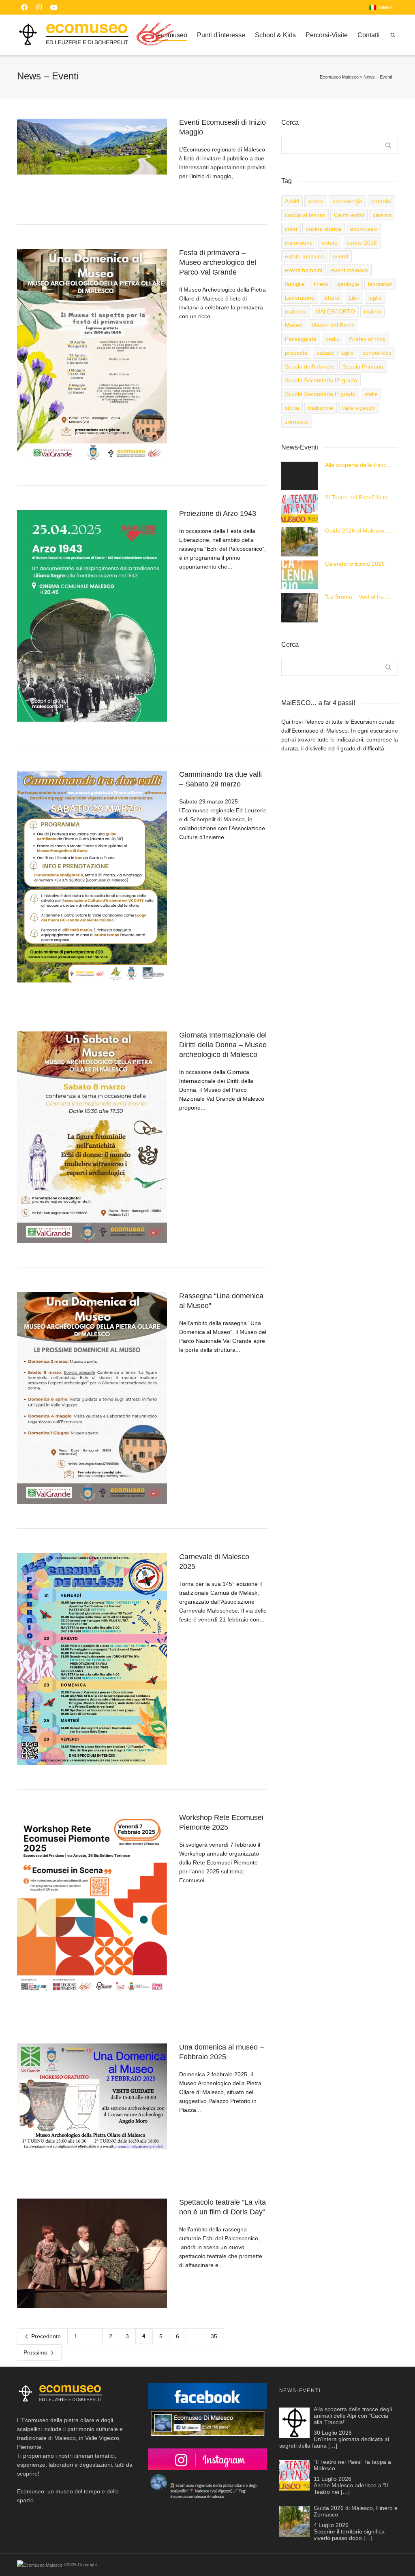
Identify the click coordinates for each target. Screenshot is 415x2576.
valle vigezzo (358, 408)
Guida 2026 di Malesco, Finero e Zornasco (359, 531)
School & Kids (275, 35)
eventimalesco (350, 270)
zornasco (297, 422)
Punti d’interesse (221, 35)
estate (330, 243)
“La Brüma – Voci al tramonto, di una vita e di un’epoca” (359, 597)
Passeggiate (301, 339)
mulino (372, 311)
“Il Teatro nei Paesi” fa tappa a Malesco (359, 497)
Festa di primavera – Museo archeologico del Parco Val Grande (218, 262)
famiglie (295, 284)
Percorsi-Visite (327, 35)
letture (332, 298)
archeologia (347, 201)
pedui (333, 339)
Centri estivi (349, 215)
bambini (381, 201)
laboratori (380, 284)
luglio (375, 298)
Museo (294, 325)
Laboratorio (300, 298)
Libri (354, 298)
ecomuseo (364, 229)
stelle (371, 394)
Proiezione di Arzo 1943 (218, 513)
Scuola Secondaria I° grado (320, 394)
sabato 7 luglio (335, 353)
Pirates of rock (367, 339)
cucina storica (324, 229)
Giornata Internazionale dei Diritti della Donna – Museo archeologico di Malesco (223, 1045)
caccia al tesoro (305, 215)
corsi (291, 229)
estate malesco (304, 256)
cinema (382, 215)
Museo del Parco (333, 325)
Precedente (45, 2336)
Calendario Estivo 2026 (355, 564)
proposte (296, 353)
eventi (340, 256)
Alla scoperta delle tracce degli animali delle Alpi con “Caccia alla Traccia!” (359, 465)
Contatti (369, 35)
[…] (333, 2446)
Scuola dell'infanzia (309, 366)
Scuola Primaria (363, 366)
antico (316, 201)
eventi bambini (304, 270)
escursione (299, 243)
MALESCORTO (335, 311)
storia (292, 408)
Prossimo (36, 2352)
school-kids (377, 353)
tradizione (321, 408)
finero (321, 284)
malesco (296, 311)
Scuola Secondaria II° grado (321, 380)
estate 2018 (362, 243)
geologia (348, 284)
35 (214, 2336)
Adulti (292, 201)
